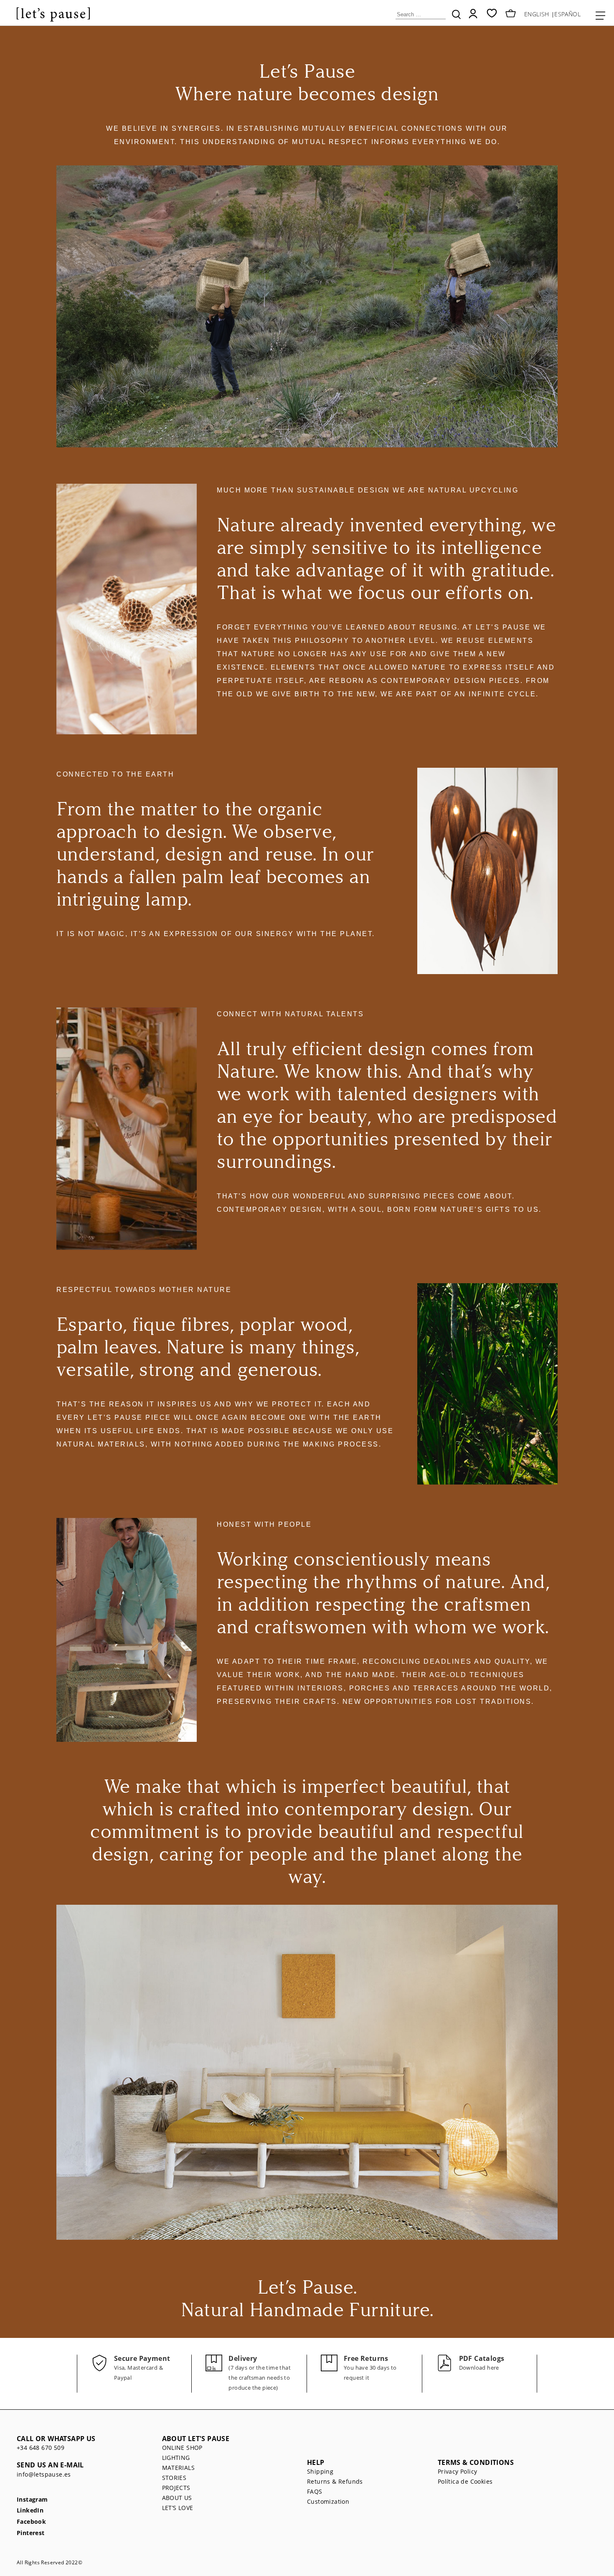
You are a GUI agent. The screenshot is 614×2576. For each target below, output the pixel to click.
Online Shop (182, 2448)
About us (177, 2498)
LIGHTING (176, 2458)
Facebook (31, 2522)
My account (473, 14)
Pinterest (31, 2533)
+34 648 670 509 (41, 2448)
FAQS (315, 2491)
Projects (176, 2488)
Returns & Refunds (335, 2481)
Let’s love (178, 2508)
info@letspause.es (44, 2474)
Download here (479, 2368)
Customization (328, 2501)
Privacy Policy (458, 2471)
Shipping (320, 2471)
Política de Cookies (465, 2481)
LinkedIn (30, 2511)
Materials (179, 2468)
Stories (174, 2478)
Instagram (32, 2500)
